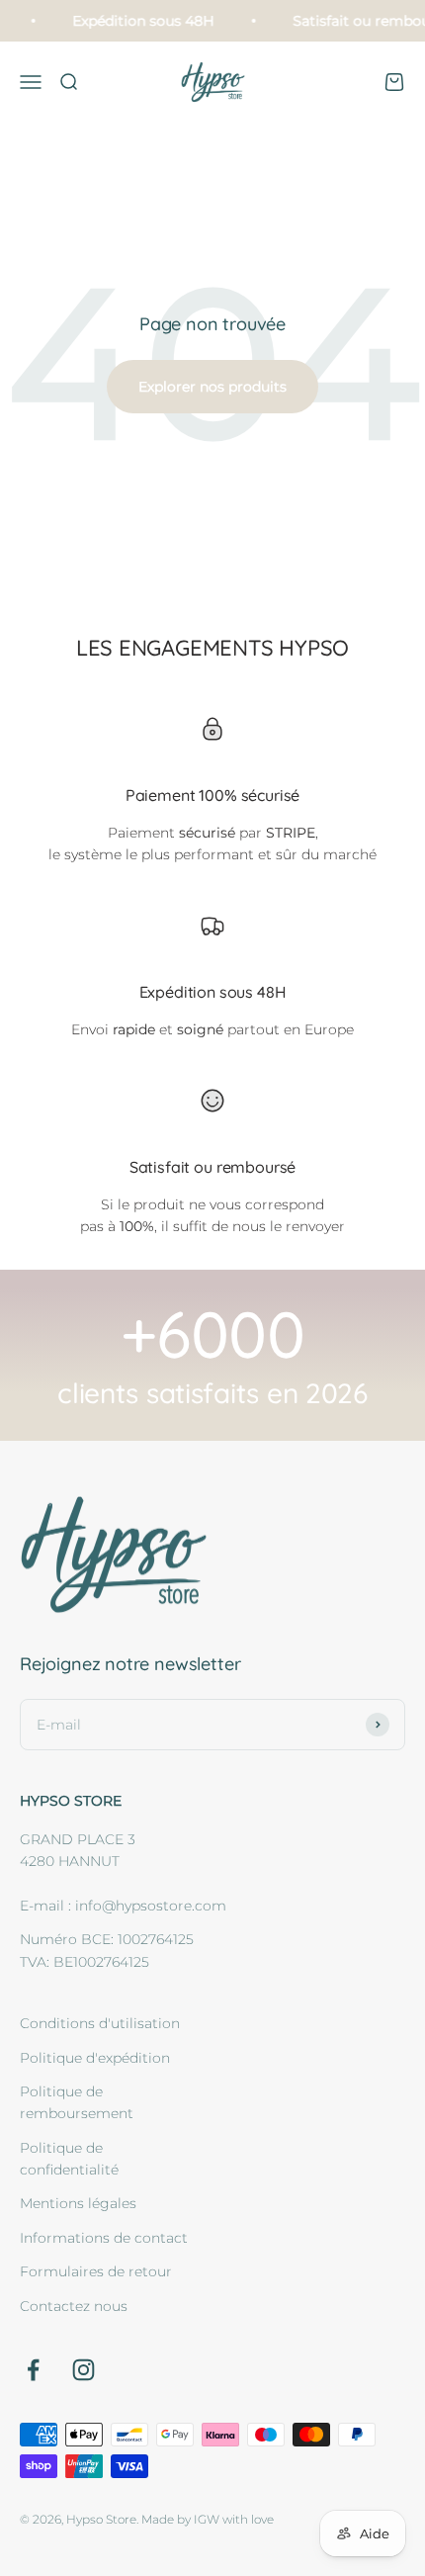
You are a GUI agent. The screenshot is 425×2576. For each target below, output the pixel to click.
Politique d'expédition (95, 2058)
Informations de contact (104, 2238)
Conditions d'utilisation (100, 2023)
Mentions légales (78, 2203)
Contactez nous (74, 2306)
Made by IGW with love (208, 2519)
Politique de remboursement (77, 2102)
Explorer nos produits (212, 387)
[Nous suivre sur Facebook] (33, 2370)
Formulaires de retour (96, 2271)
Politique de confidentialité (69, 2159)
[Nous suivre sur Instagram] (84, 2370)
